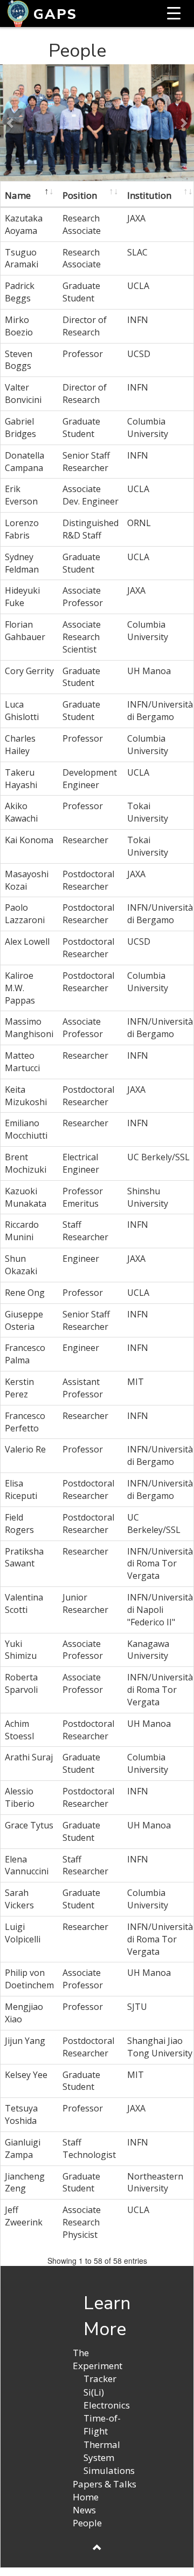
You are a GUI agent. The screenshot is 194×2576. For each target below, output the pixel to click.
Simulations (109, 2470)
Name (18, 195)
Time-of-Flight (102, 2424)
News (84, 2510)
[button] (11, 123)
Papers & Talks (105, 2484)
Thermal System (102, 2451)
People (87, 2523)
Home (86, 2497)
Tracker (100, 2379)
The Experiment (98, 2359)
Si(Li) (94, 2392)
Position (80, 195)
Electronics (107, 2405)
